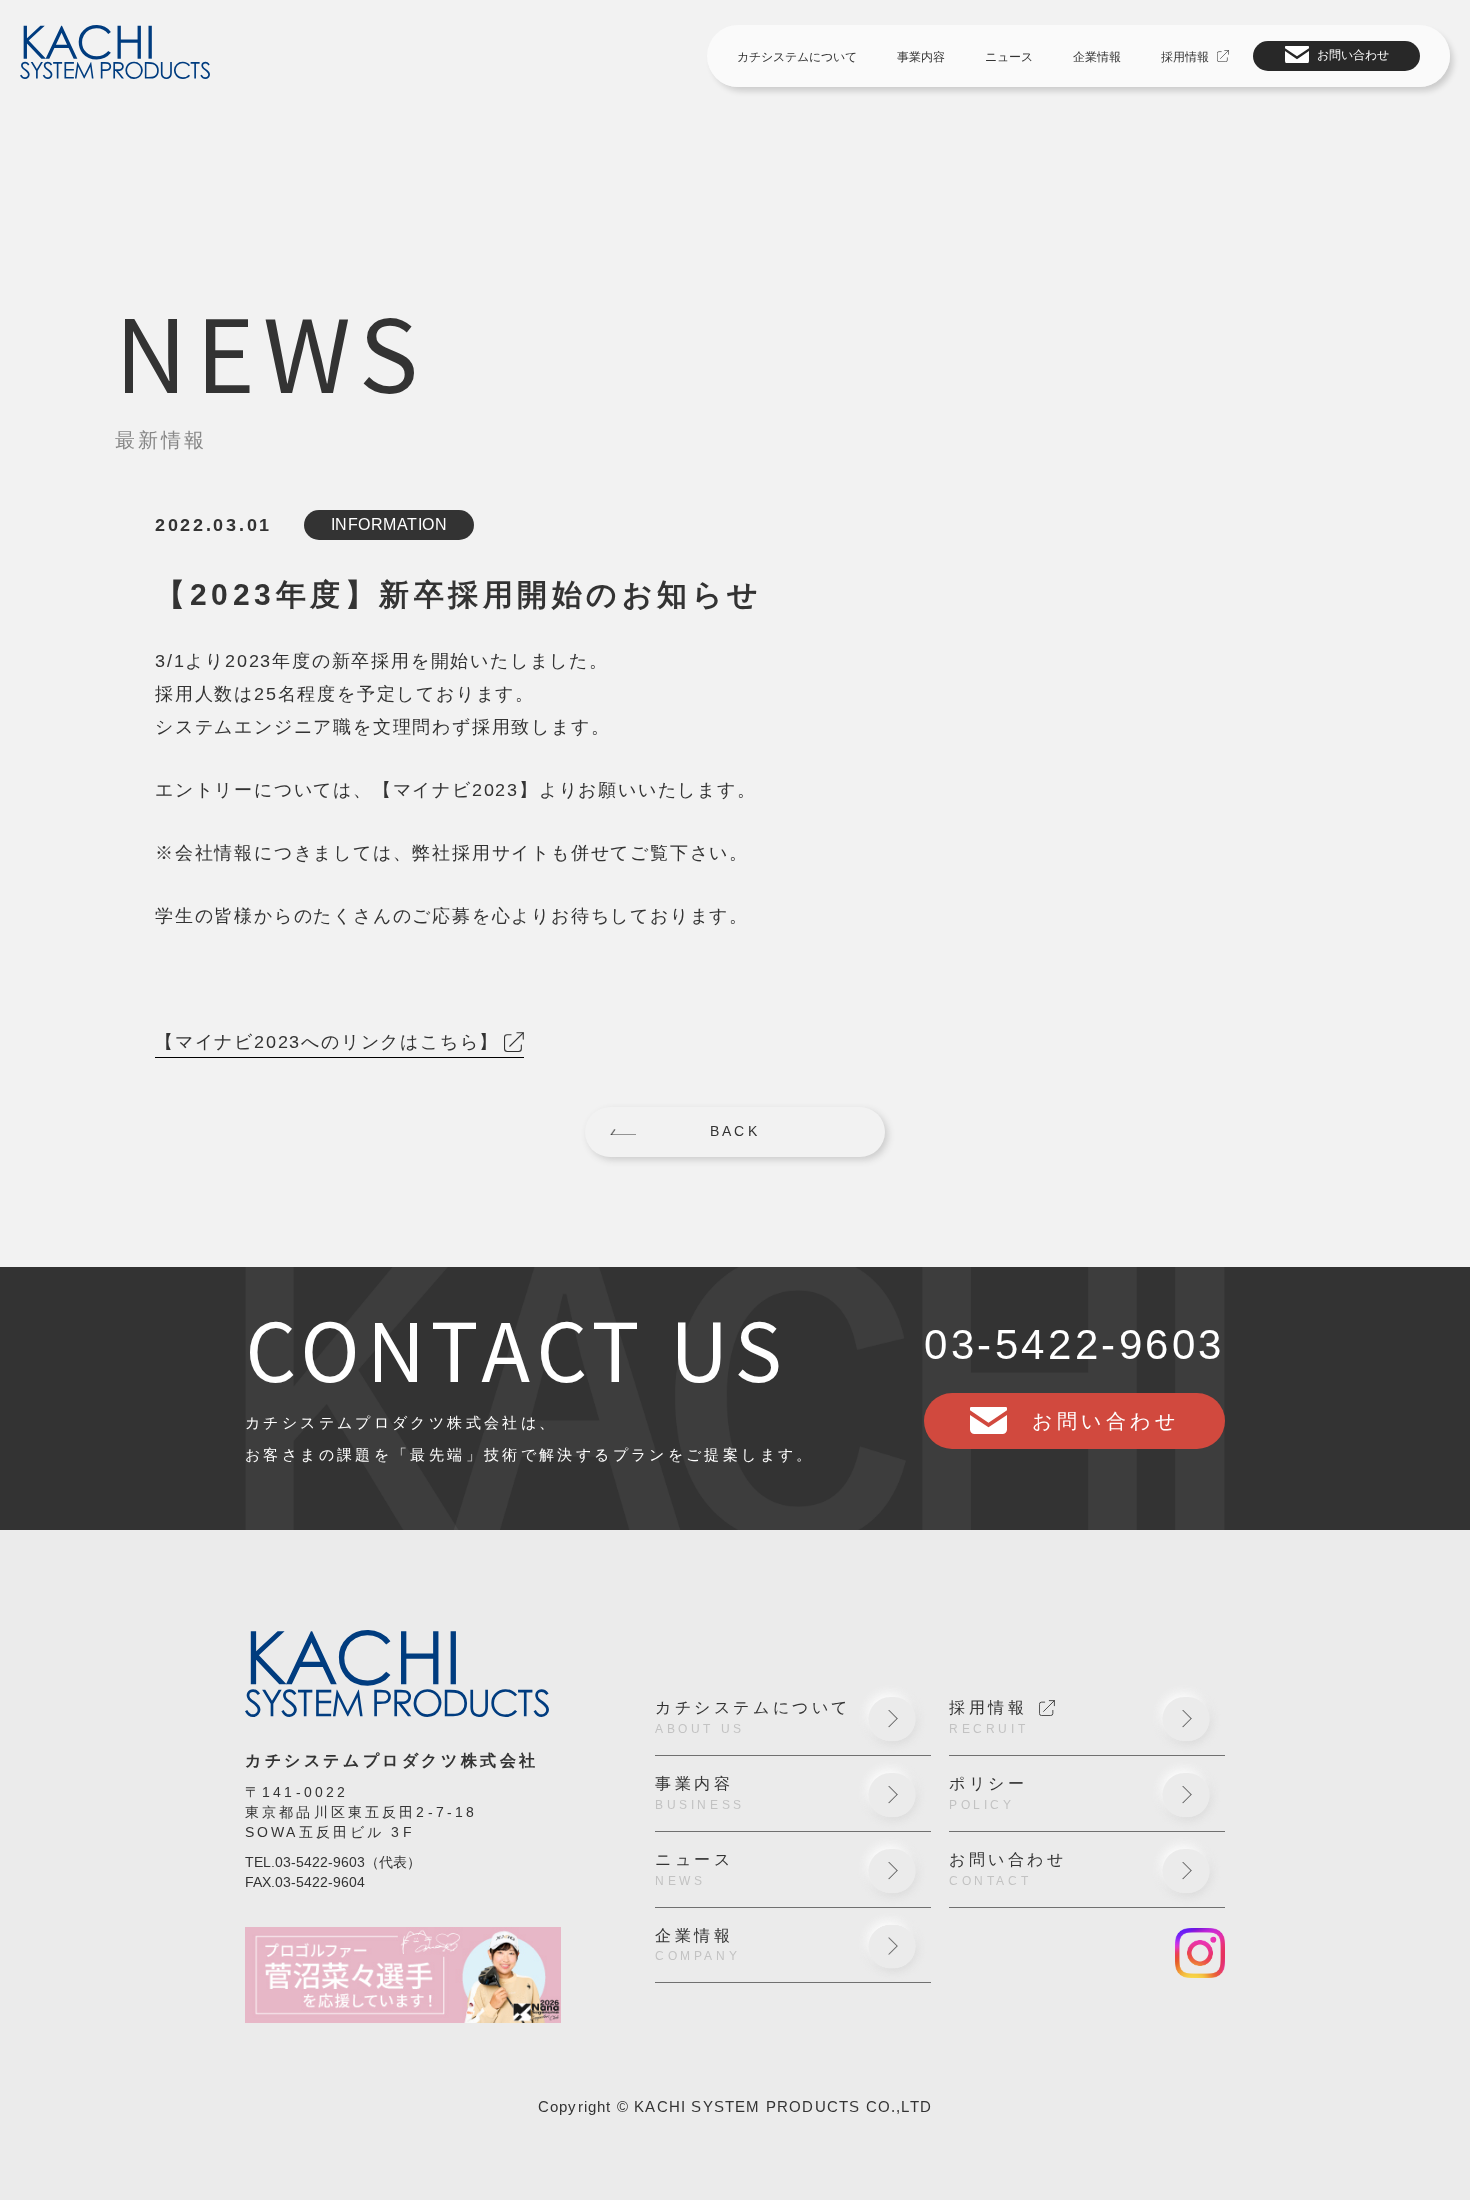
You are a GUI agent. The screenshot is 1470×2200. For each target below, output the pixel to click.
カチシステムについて (797, 57)
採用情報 (1185, 57)
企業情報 (1097, 57)
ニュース (1009, 57)
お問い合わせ (1353, 55)
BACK (735, 1131)
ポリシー (988, 1793)
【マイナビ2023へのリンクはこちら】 (327, 1042)
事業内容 (921, 57)
